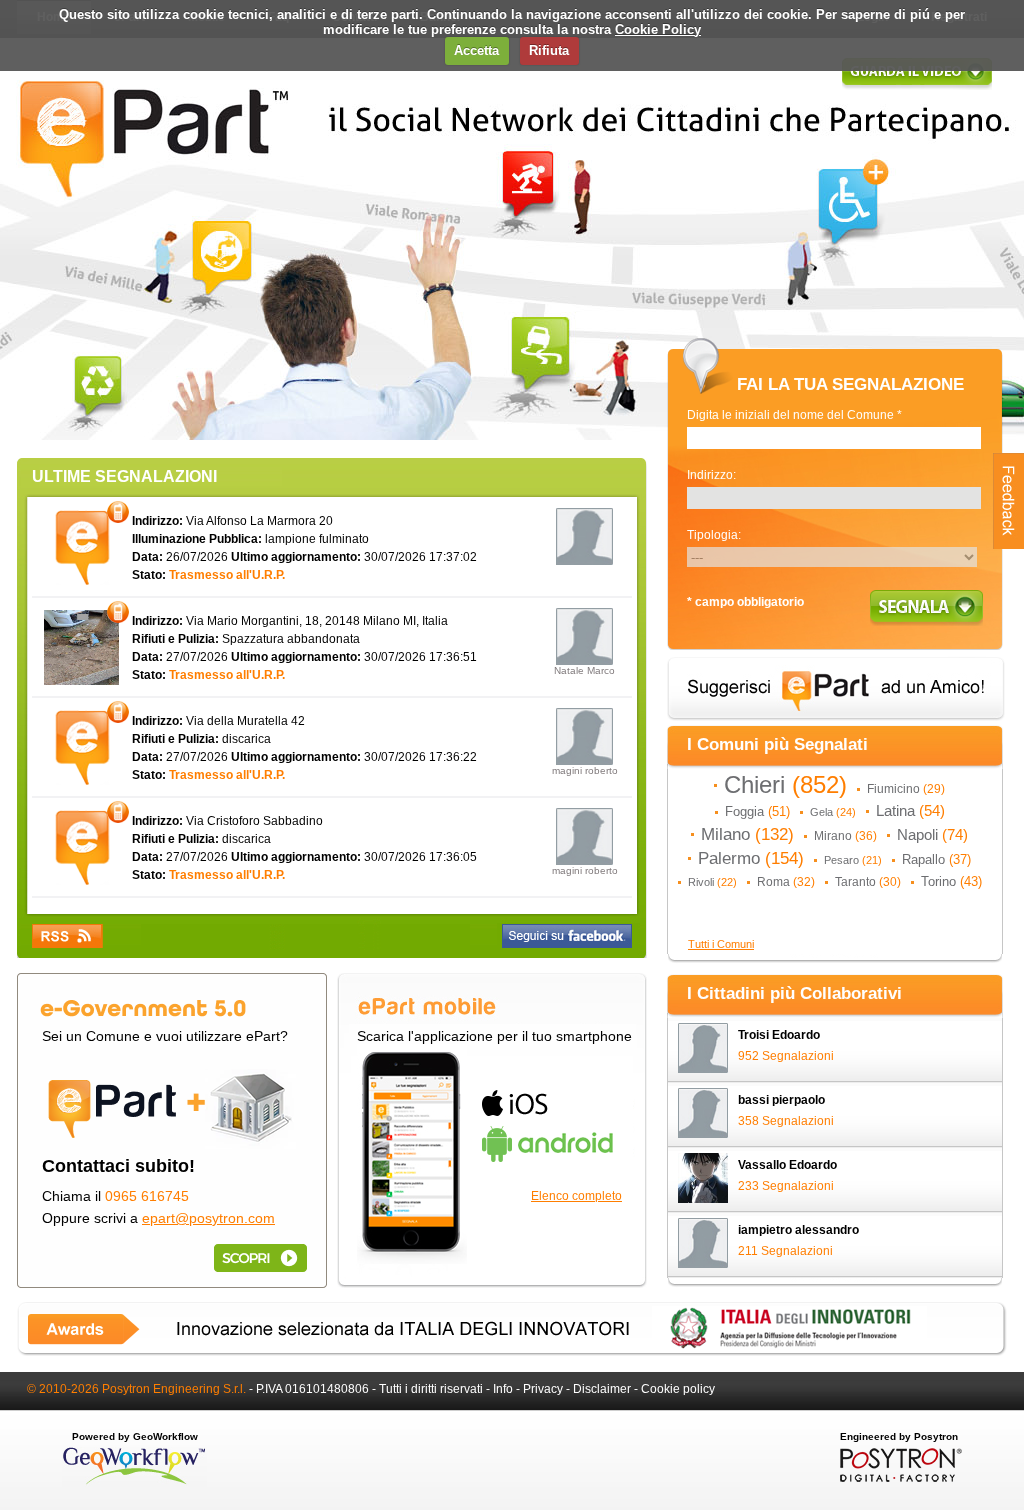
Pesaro (853, 860)
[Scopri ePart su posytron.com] (257, 1257)
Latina (910, 811)
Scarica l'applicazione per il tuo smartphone (494, 1036)
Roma (786, 882)
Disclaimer (602, 1389)
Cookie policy (678, 1389)
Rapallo (936, 859)
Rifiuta (549, 50)
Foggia (757, 811)
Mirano (845, 836)
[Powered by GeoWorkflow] (134, 1483)
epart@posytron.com (208, 1218)
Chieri (785, 785)
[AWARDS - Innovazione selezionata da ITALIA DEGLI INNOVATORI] (512, 1352)
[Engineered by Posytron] (898, 1478)
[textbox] (834, 438)
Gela (833, 812)
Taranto (868, 882)
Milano (747, 834)
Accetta (476, 50)
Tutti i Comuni (721, 944)
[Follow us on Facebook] (567, 936)
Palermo (751, 858)
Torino (951, 881)
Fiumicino (906, 789)
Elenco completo (576, 1196)
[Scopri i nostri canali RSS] (67, 936)
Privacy (543, 1389)
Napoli (932, 835)
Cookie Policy (658, 29)
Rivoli (712, 882)
